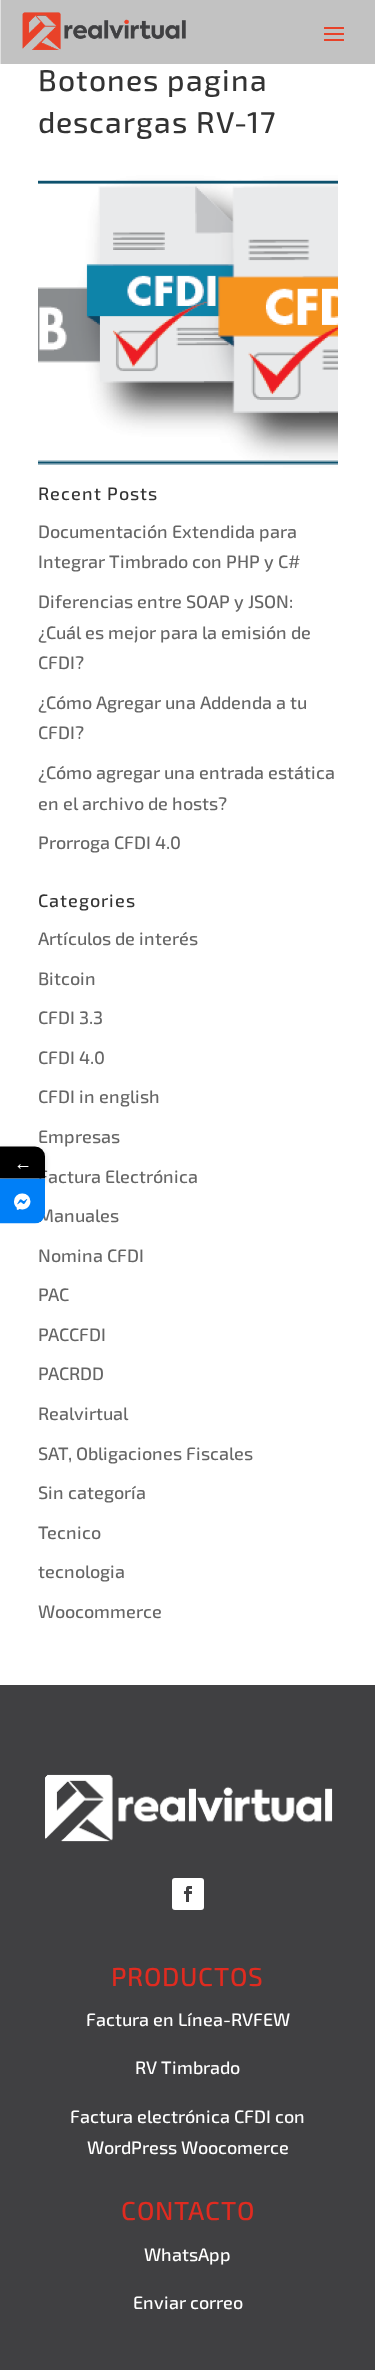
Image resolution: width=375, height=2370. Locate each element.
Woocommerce (100, 1611)
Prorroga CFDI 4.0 (109, 842)
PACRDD (71, 1373)
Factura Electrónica (118, 1176)
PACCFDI (72, 1334)
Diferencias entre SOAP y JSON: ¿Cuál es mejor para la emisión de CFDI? (174, 631)
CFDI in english (99, 1096)
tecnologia (81, 1571)
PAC (53, 1294)
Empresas (79, 1136)
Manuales (78, 1215)
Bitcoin (67, 978)
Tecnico (69, 1532)
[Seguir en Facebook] (188, 1894)
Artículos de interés (118, 938)
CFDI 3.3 (70, 1017)
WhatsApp (187, 2254)
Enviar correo (188, 2302)
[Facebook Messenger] (22, 1201)
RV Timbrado (187, 2067)
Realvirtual (83, 1413)
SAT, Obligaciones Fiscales (145, 1453)
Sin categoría (92, 1492)
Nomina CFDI (91, 1255)
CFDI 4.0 (71, 1057)
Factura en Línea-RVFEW (188, 2019)
